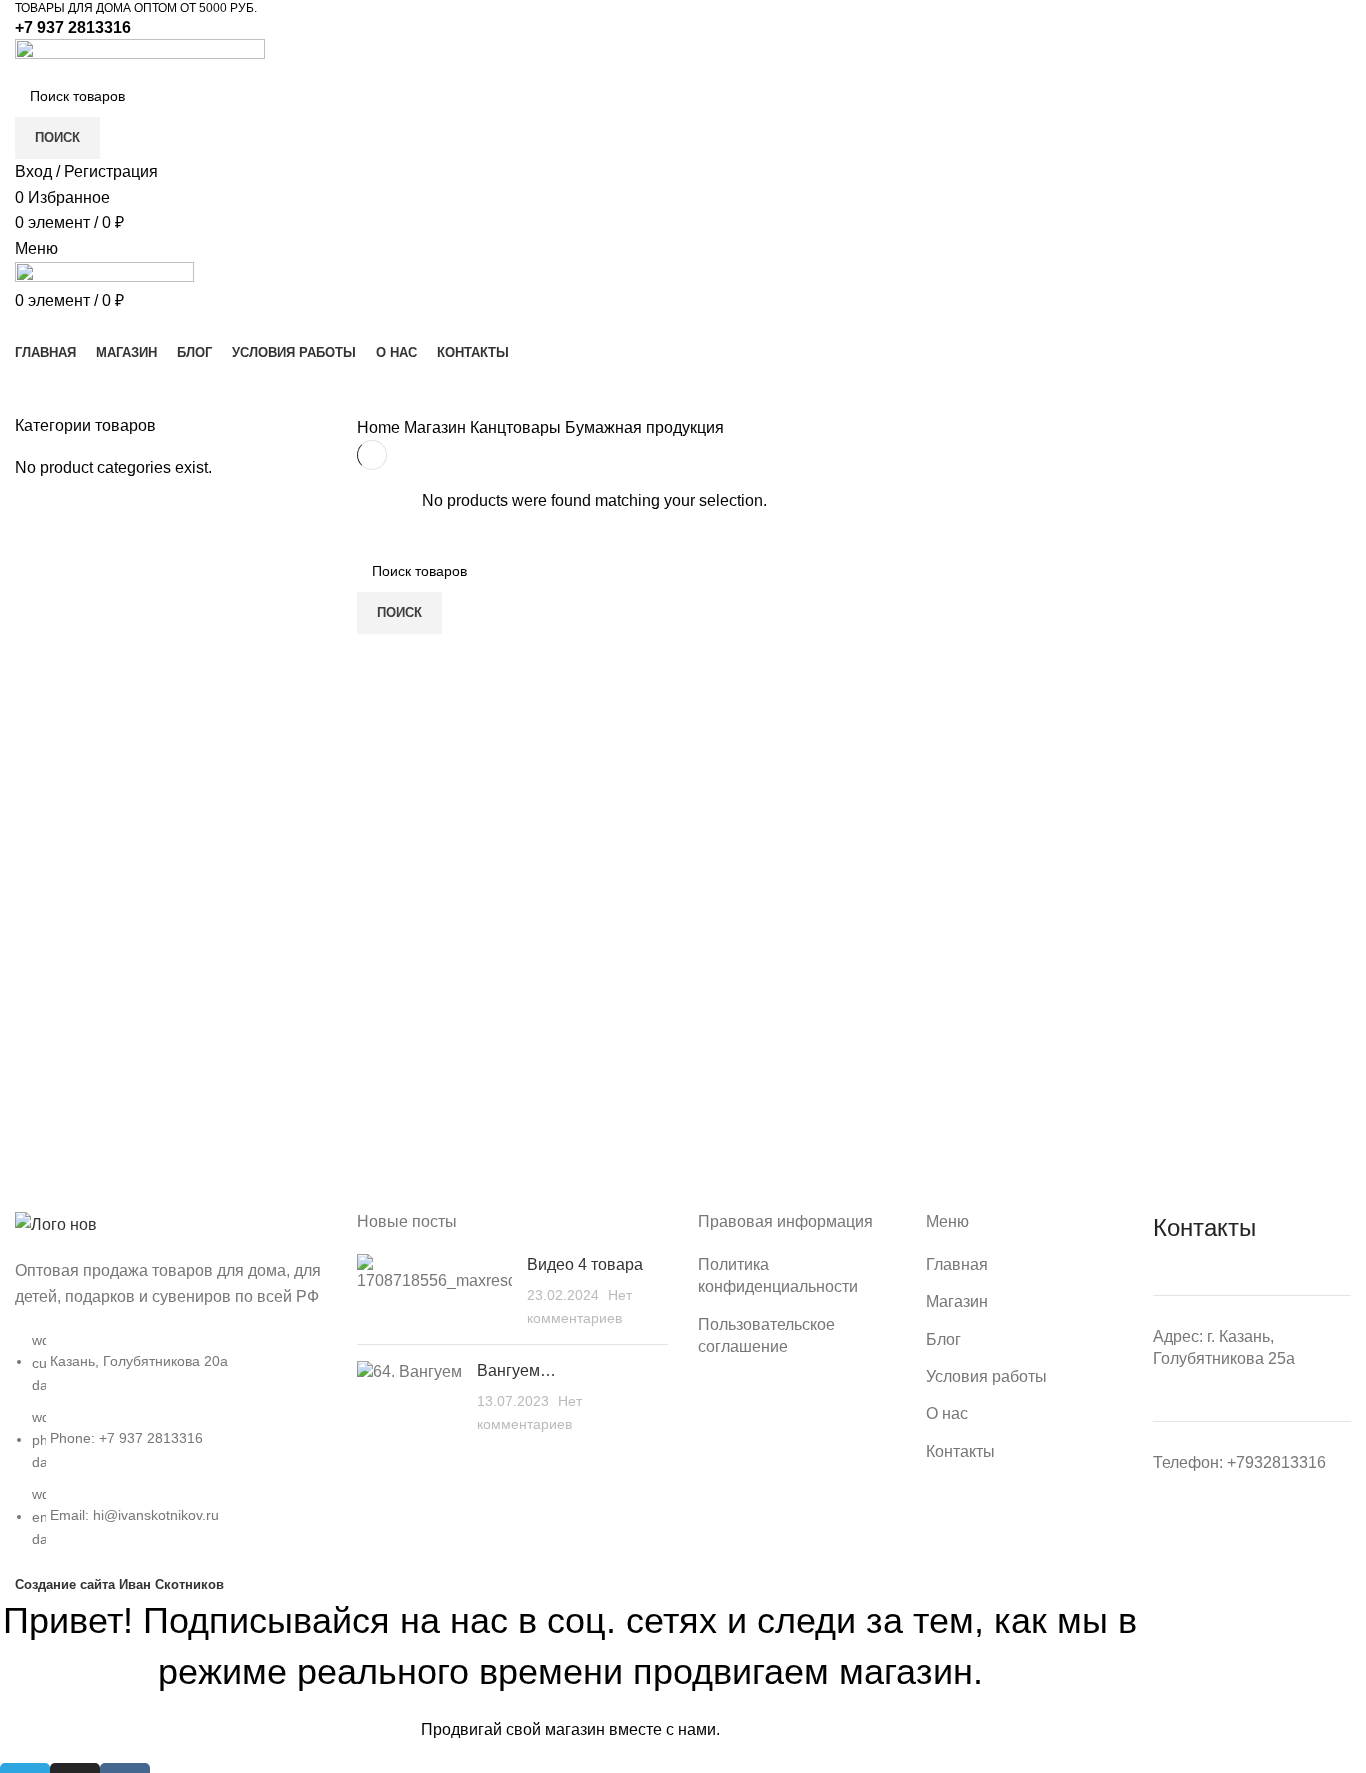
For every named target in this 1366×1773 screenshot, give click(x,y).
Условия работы (986, 1376)
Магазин (437, 427)
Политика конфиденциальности (778, 1275)
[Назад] (40, 390)
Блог (943, 1339)
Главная (957, 1264)
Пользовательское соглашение (766, 1335)
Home (380, 427)
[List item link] (171, 1390)
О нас (947, 1413)
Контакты (960, 1451)
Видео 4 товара (585, 1264)
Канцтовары (517, 427)
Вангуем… (516, 1370)
